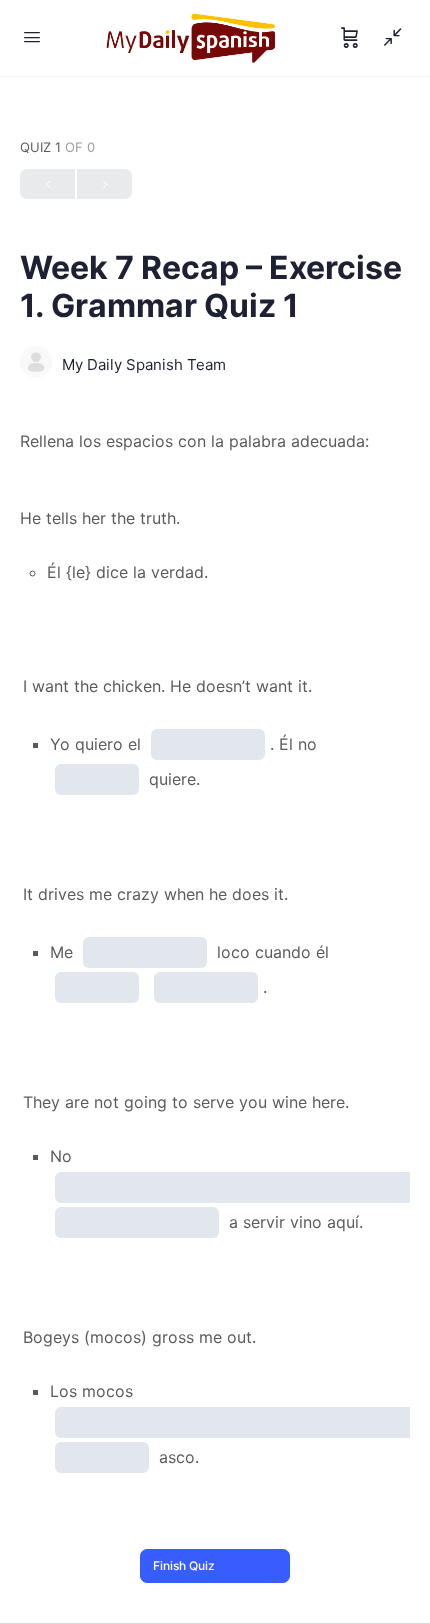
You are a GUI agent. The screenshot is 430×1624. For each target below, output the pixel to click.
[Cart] (350, 38)
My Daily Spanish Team (144, 364)
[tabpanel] (215, 441)
